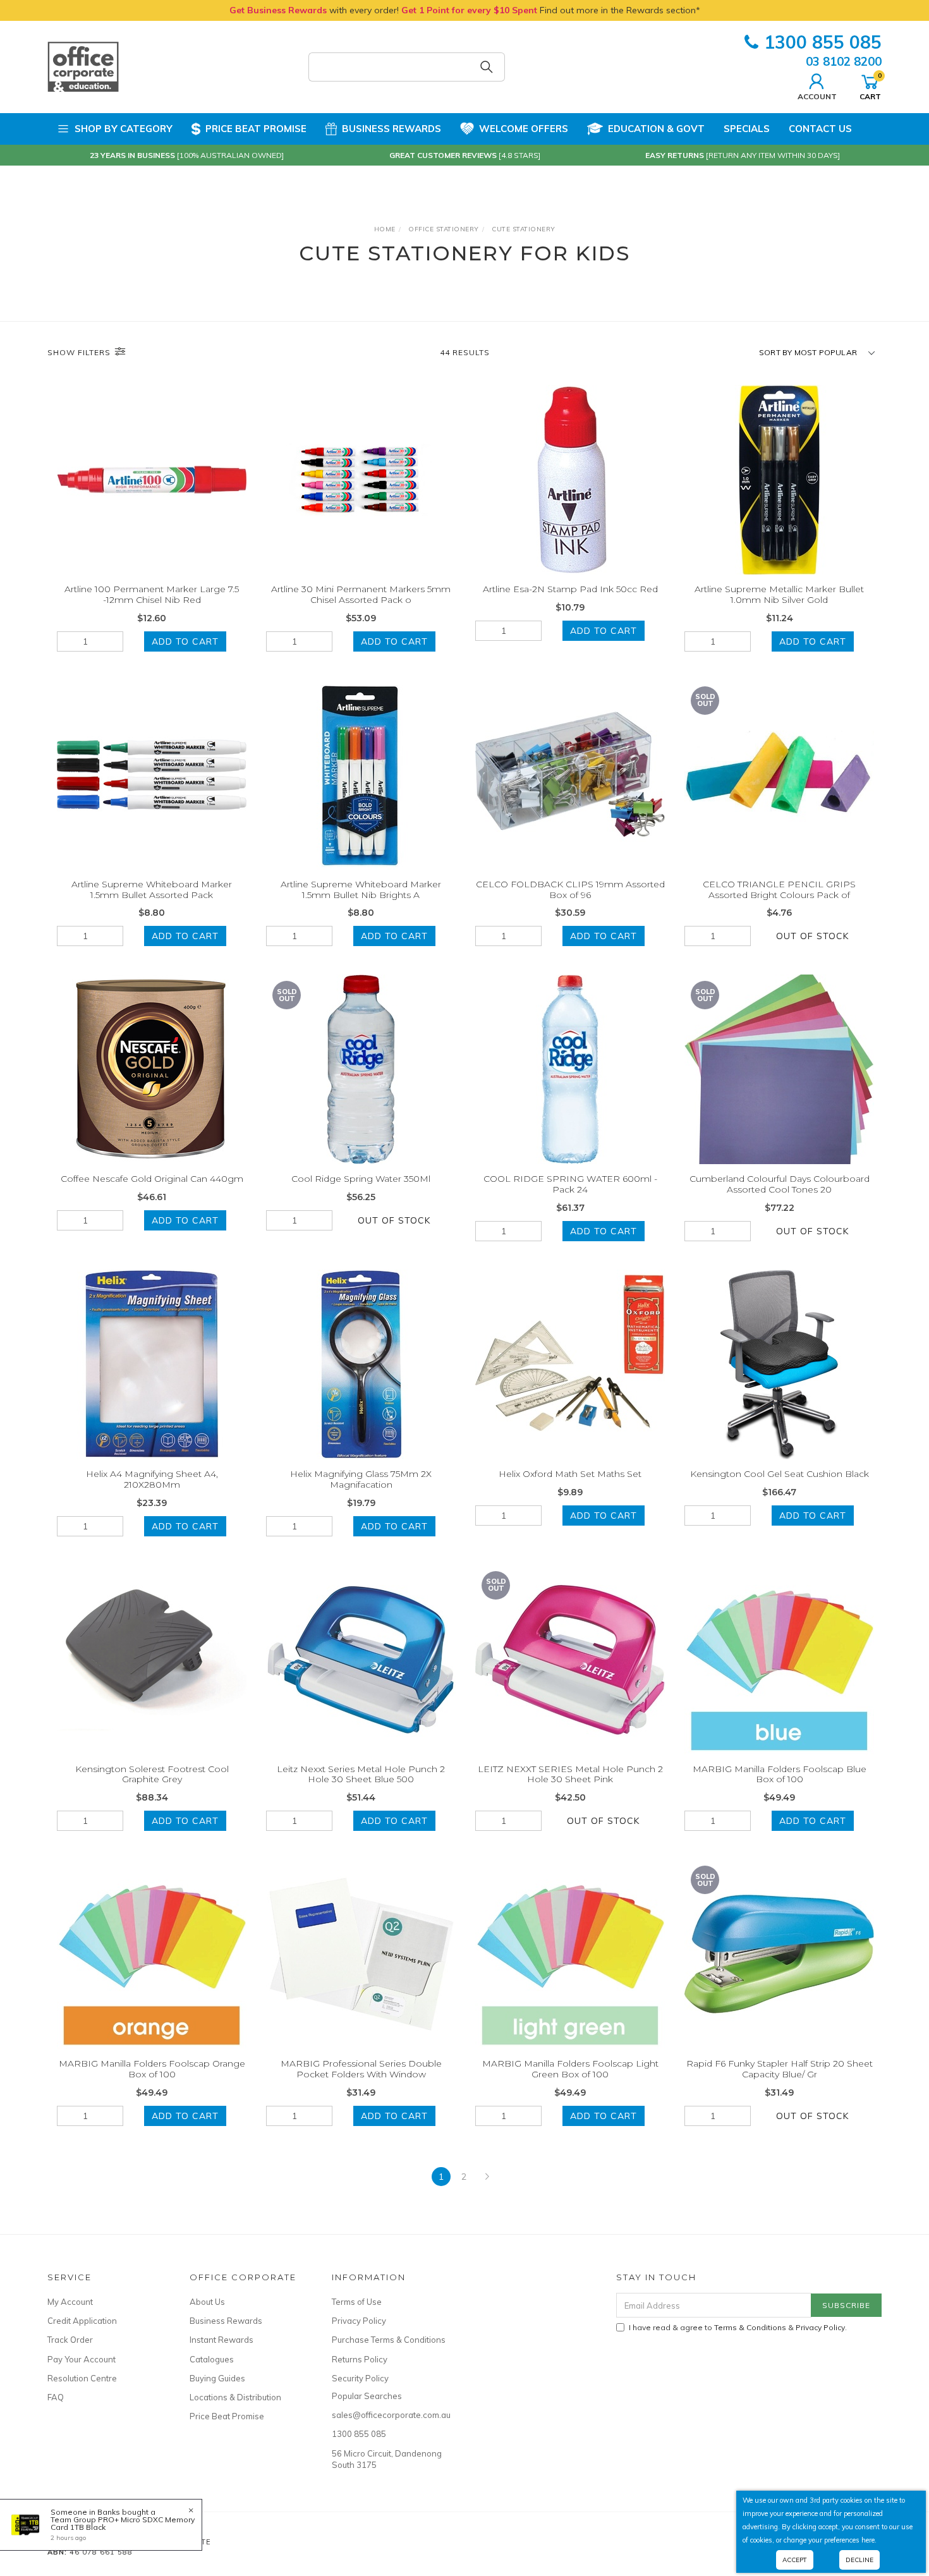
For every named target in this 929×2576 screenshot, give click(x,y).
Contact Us (820, 129)
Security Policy (360, 2378)
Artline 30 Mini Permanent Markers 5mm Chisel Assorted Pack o (361, 594)
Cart (870, 86)
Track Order (70, 2340)
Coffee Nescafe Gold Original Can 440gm (152, 1179)
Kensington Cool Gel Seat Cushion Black (780, 1474)
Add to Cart (185, 641)
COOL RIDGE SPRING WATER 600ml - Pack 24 (570, 1184)
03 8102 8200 (844, 61)
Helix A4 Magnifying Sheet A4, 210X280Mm (152, 1479)
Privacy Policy (359, 2321)
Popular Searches (367, 2396)
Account (817, 96)
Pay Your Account (82, 2359)
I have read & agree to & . (738, 2327)
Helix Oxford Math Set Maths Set (570, 1474)
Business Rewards (392, 129)
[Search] (487, 67)
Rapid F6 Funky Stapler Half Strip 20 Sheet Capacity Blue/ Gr (780, 2069)
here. (869, 2540)
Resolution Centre (82, 2378)
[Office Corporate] (83, 66)
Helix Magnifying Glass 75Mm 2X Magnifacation (361, 1479)
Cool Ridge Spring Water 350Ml (361, 1179)
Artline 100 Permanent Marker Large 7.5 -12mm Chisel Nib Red (152, 594)
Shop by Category (124, 129)
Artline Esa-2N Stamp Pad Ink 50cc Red (570, 589)
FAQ (56, 2397)
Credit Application (82, 2321)
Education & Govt (656, 129)
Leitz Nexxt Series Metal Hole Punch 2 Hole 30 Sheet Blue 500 (361, 1774)
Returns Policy (360, 2359)
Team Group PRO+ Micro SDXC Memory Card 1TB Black (123, 2523)
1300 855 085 (823, 42)
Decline (859, 2560)
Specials (747, 129)
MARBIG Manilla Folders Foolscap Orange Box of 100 (152, 2069)
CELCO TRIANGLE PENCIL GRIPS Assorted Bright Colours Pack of (779, 890)
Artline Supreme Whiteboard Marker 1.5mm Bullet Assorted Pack (152, 890)
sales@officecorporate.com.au (389, 2415)
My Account (70, 2302)
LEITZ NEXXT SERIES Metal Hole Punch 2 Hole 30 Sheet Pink (570, 1774)
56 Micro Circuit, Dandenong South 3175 (387, 2459)
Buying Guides (217, 2378)
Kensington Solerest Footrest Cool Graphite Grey (152, 1774)
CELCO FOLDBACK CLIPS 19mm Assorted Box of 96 (570, 890)
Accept (795, 2560)
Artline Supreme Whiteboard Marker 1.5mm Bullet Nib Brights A (361, 890)
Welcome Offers (524, 129)
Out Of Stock (812, 936)
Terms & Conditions (750, 2327)
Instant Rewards (222, 2340)
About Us (207, 2302)
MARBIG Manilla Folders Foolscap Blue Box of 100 (780, 1774)
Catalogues (212, 2359)
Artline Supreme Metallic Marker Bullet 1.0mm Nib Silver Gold (779, 594)
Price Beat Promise (256, 129)
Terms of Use (357, 2302)
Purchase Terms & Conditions (389, 2340)
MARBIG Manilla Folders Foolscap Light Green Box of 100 (570, 2069)
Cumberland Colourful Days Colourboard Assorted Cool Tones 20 (780, 1184)
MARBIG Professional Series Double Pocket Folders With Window (361, 2069)
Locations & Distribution (235, 2397)
